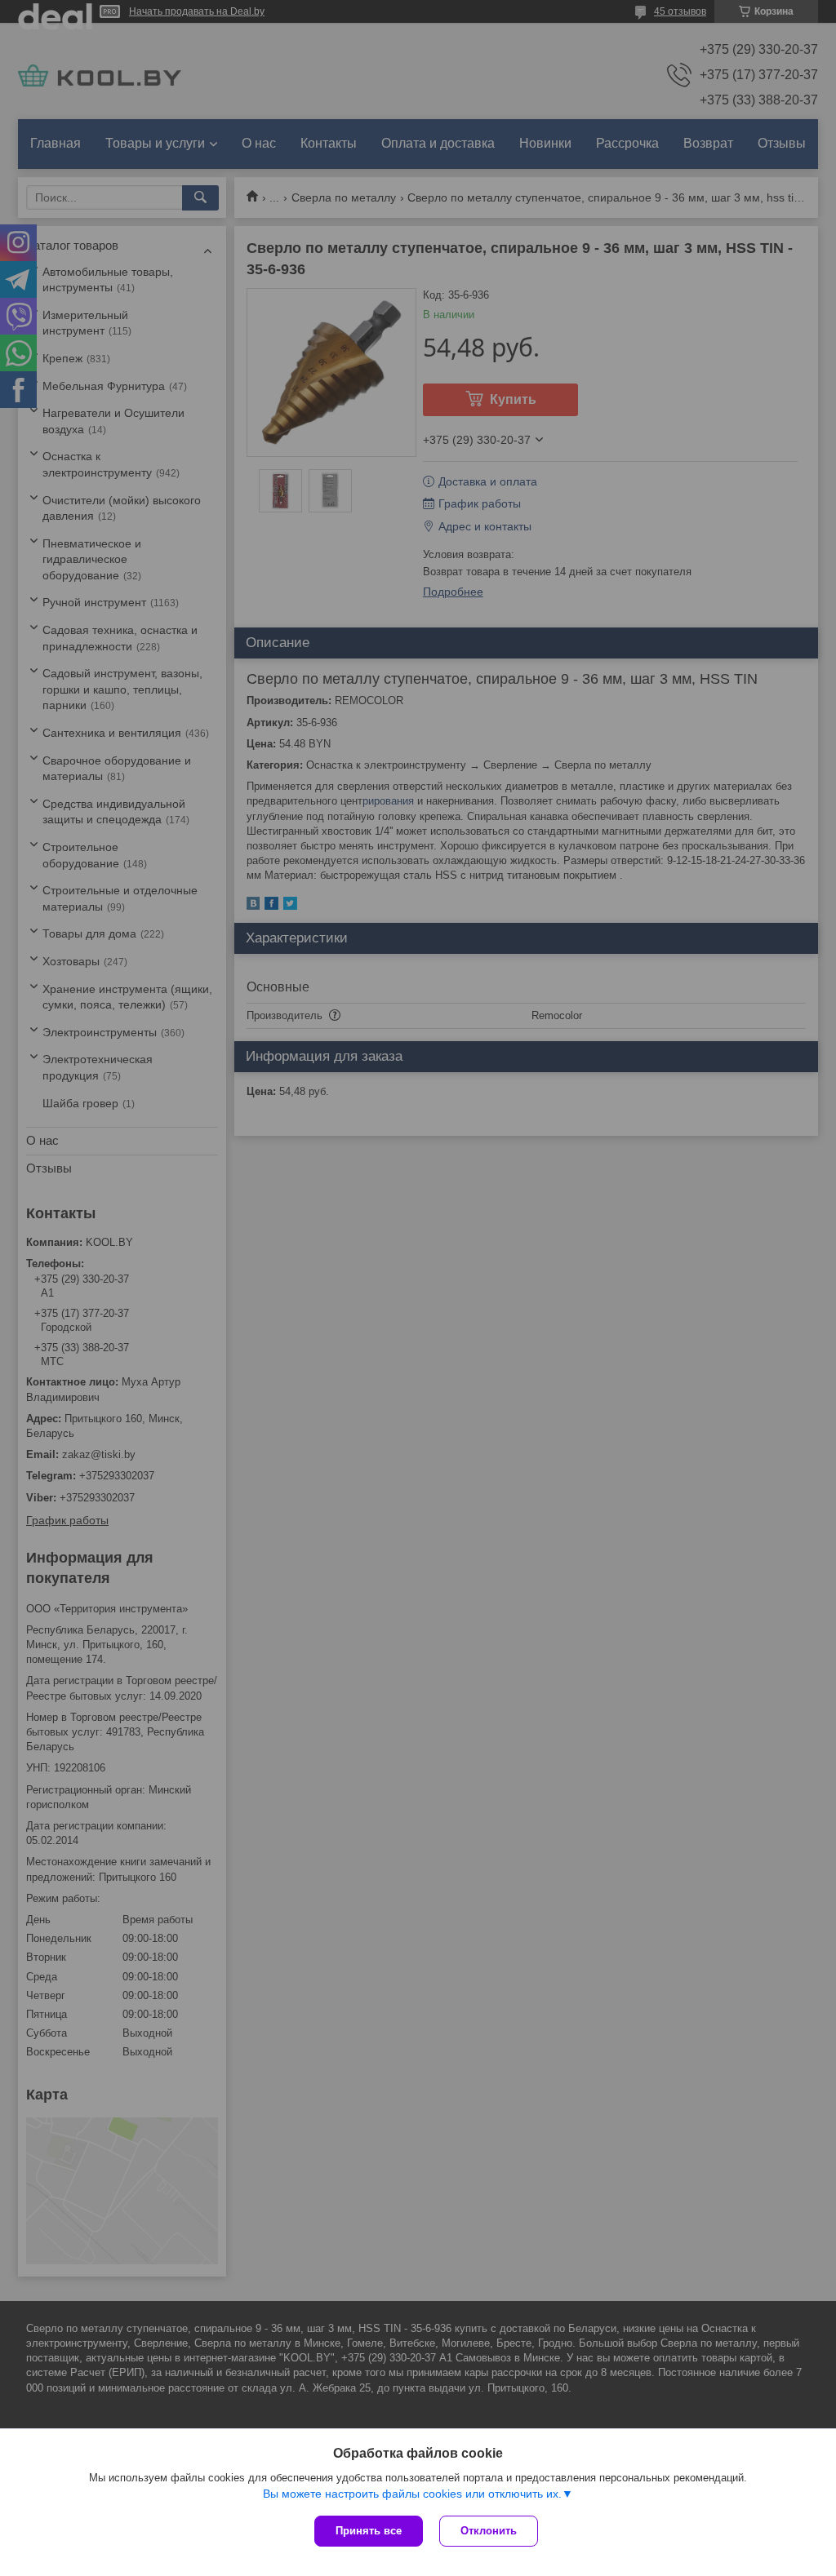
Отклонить (489, 2531)
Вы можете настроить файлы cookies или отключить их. (412, 2494)
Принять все (369, 2531)
